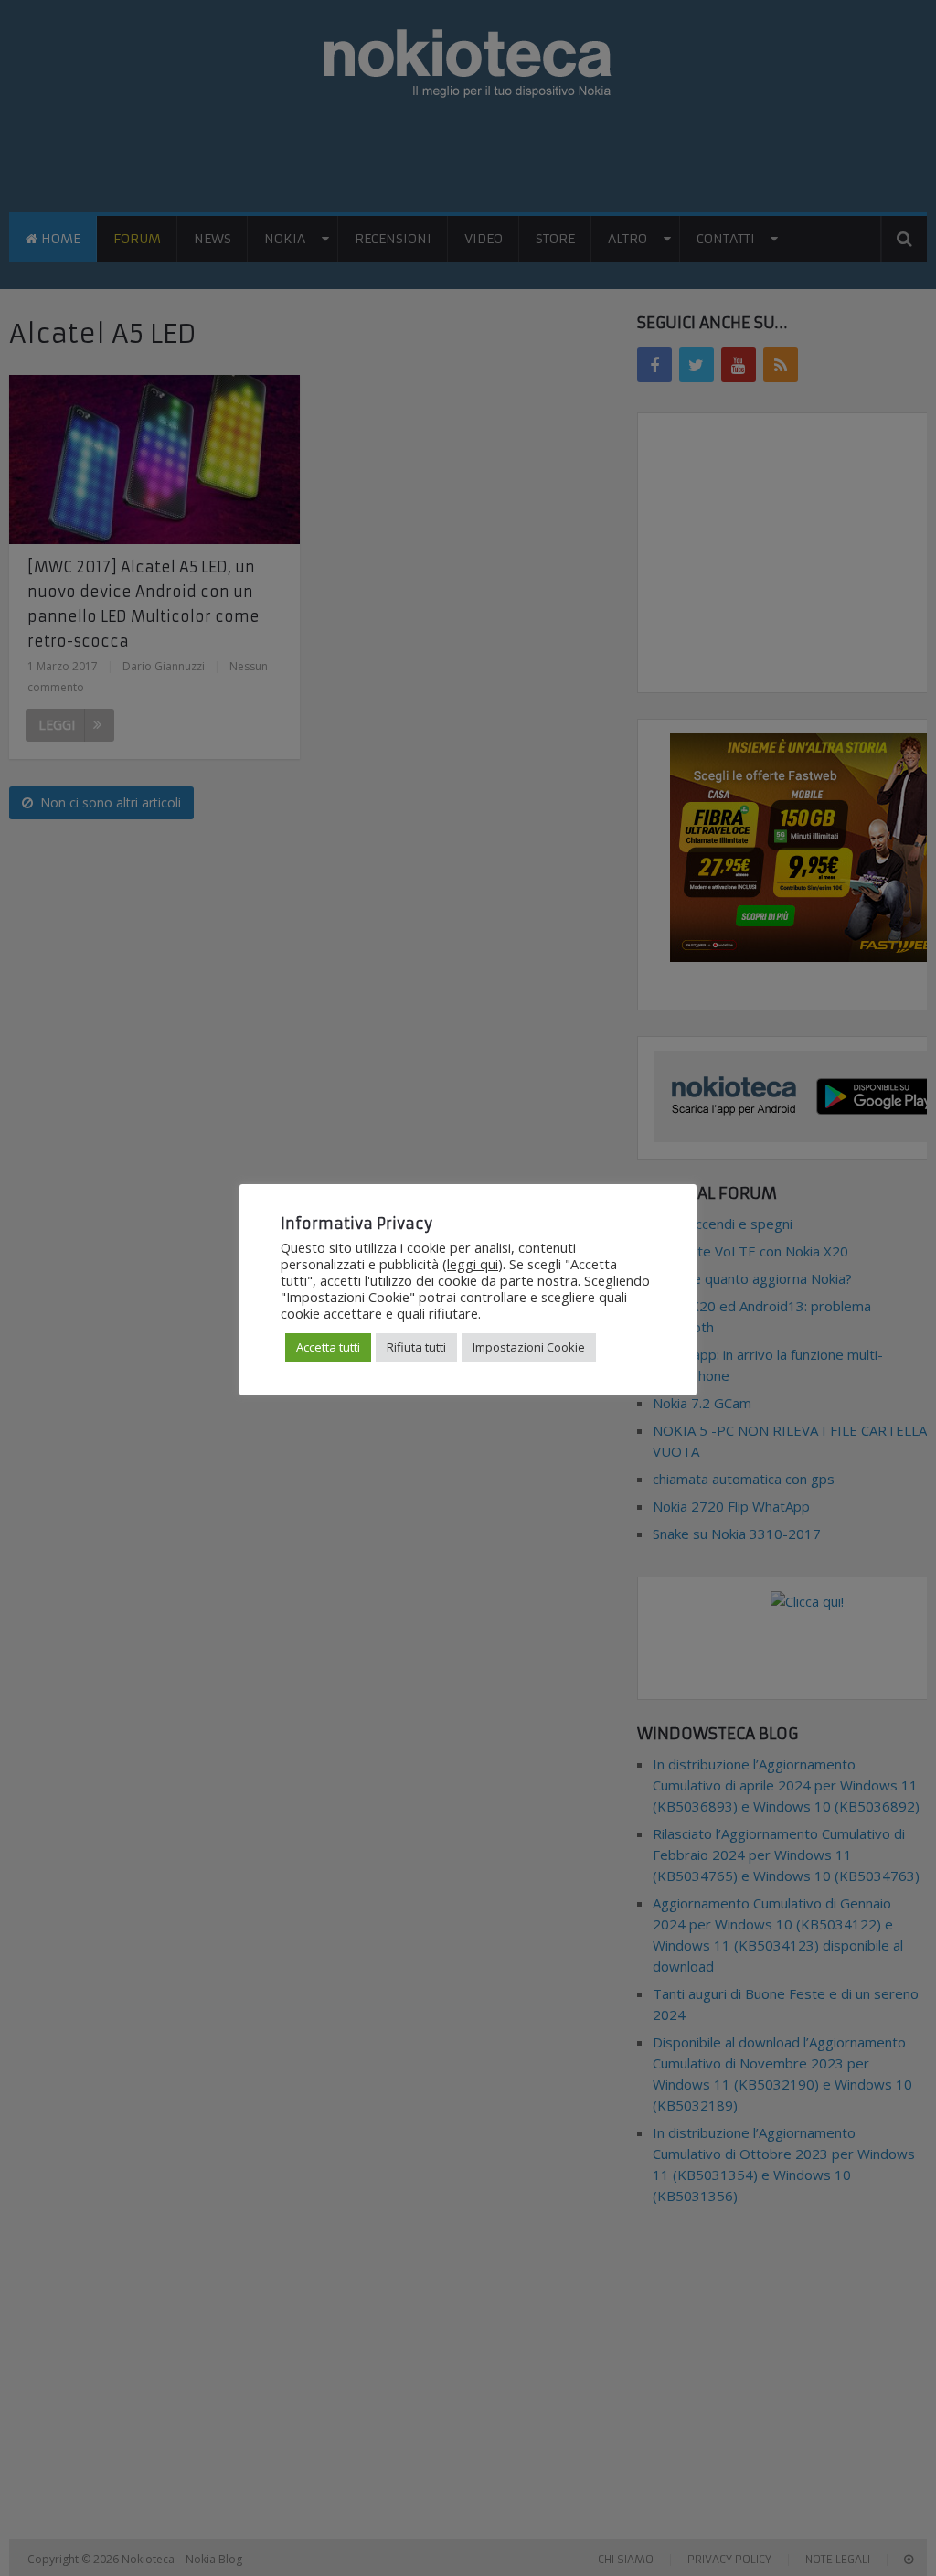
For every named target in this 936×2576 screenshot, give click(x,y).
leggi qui (473, 1264)
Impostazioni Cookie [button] (529, 1347)
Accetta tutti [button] (328, 1347)
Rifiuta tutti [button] (416, 1347)
